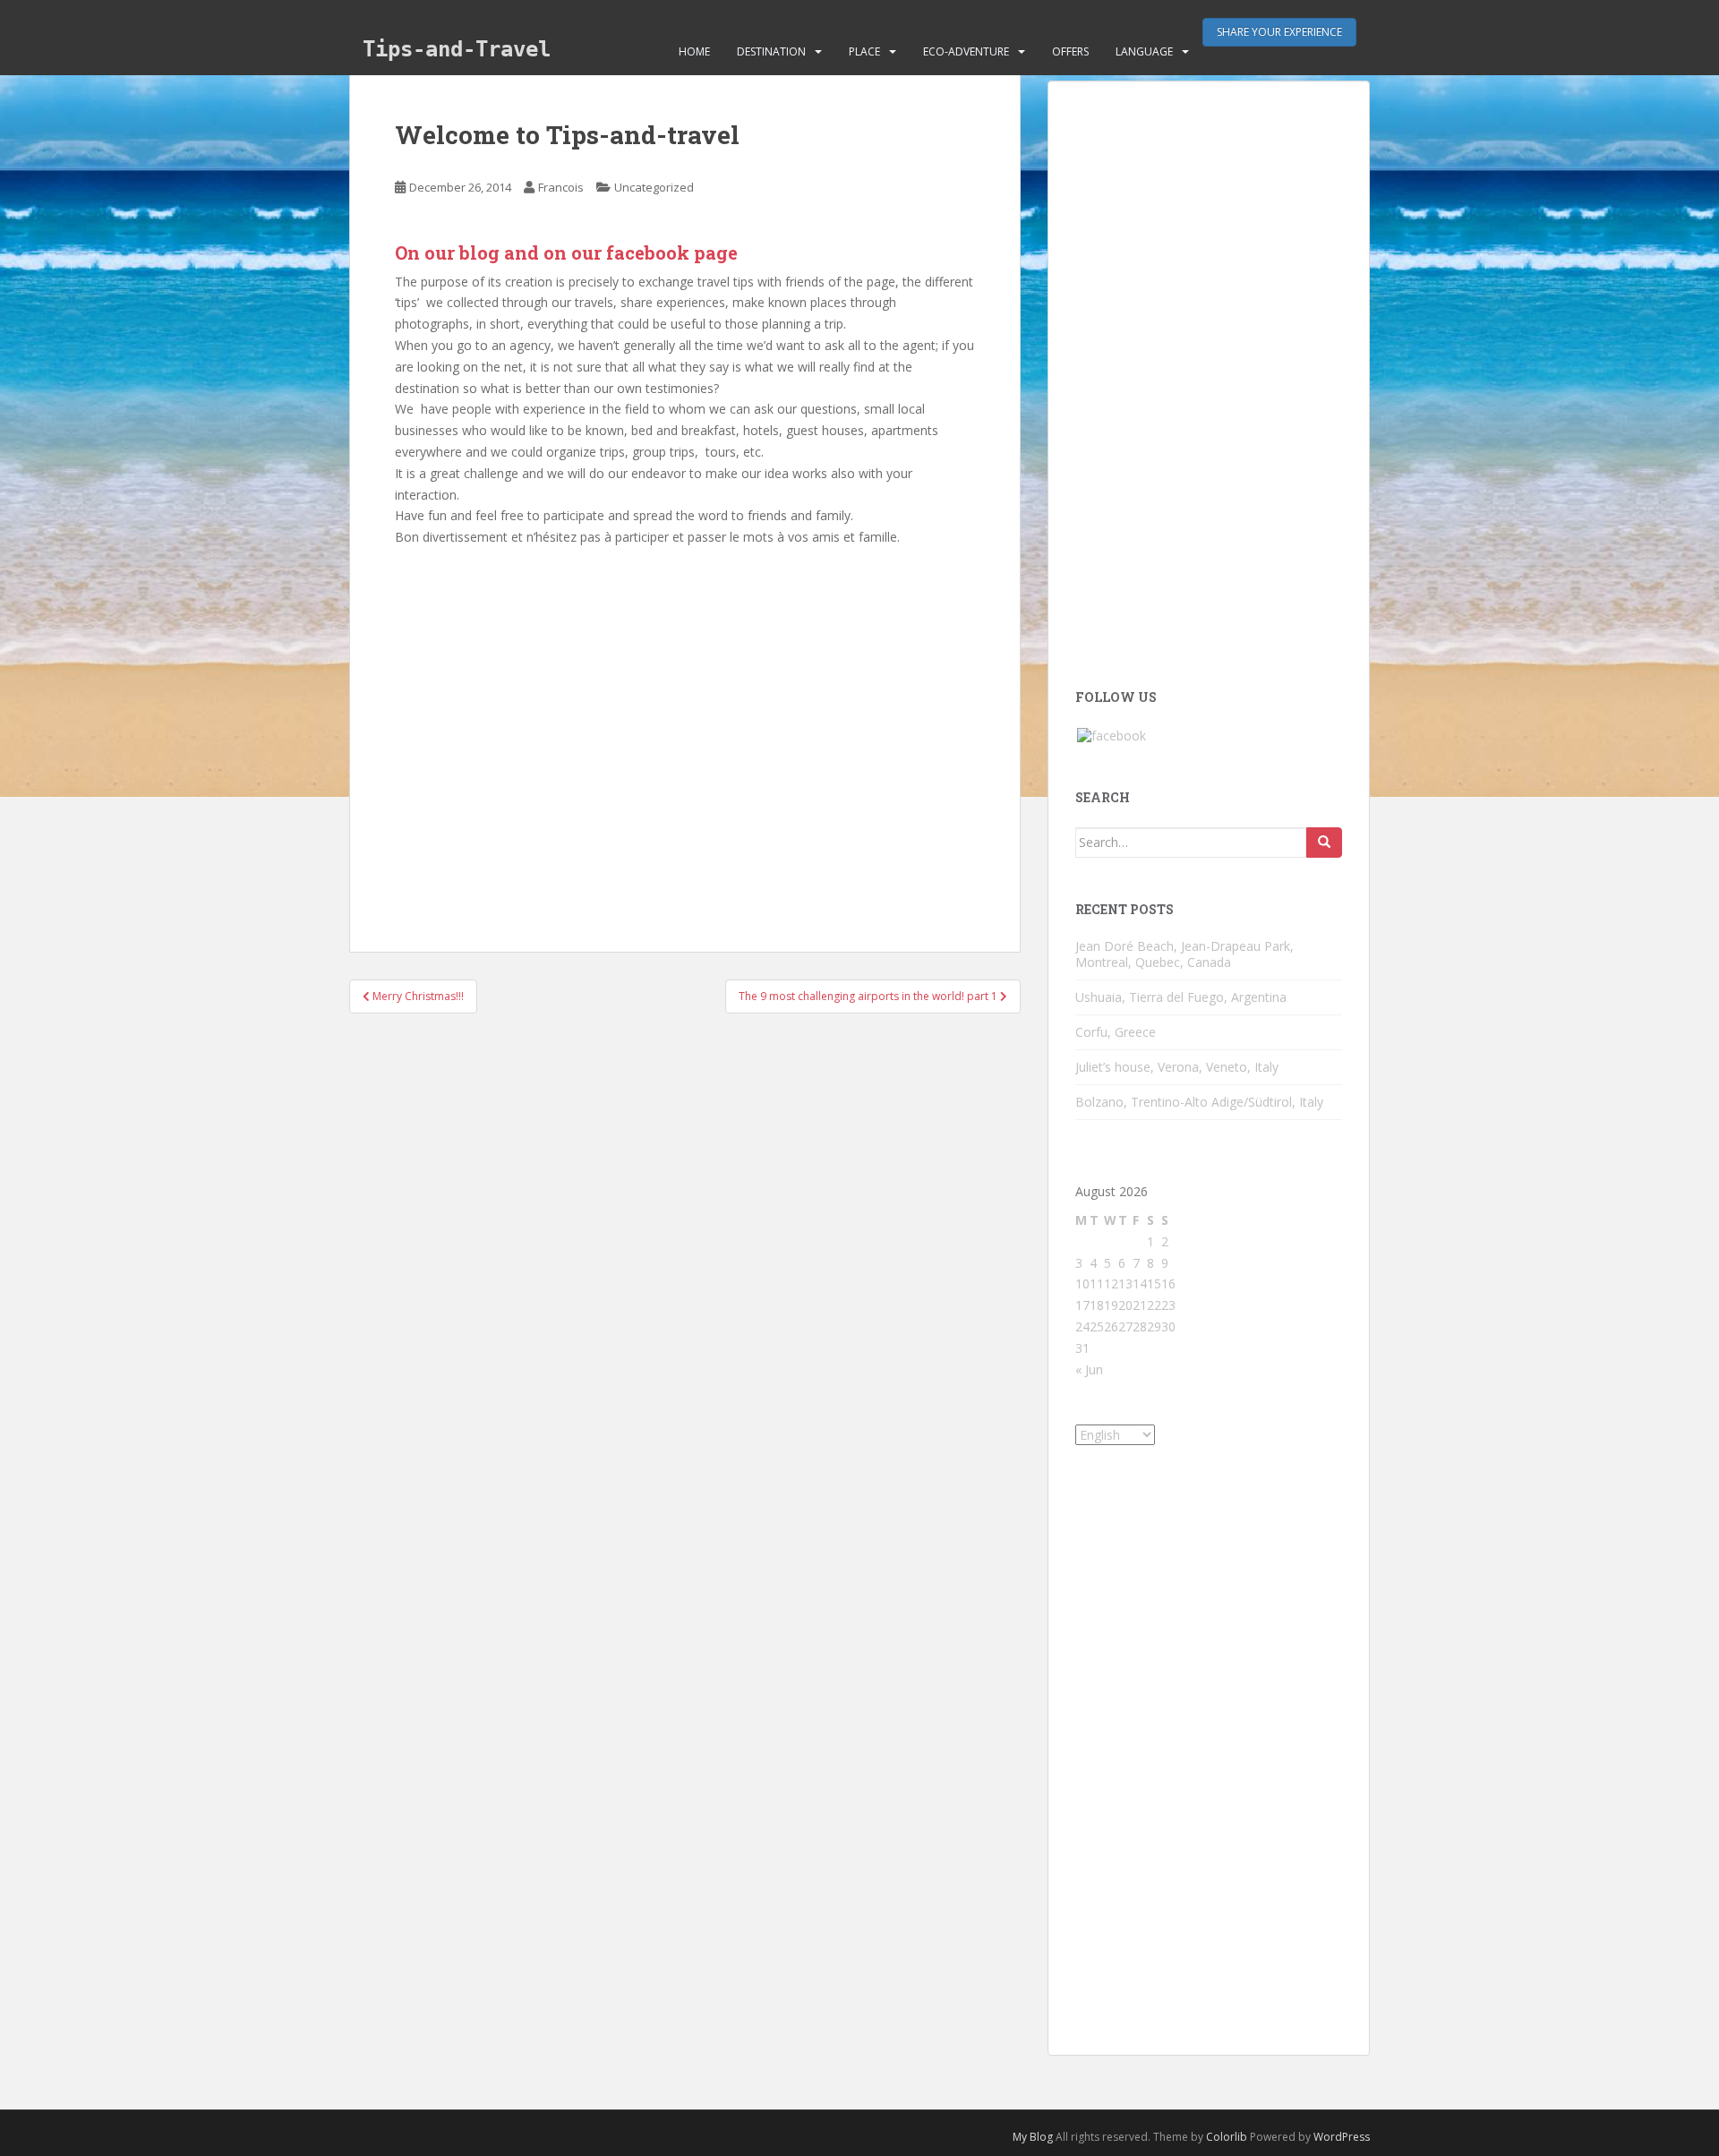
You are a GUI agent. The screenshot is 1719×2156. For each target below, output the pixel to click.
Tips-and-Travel (457, 49)
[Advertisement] (685, 731)
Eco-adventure (966, 51)
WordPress (1342, 2137)
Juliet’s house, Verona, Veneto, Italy (1177, 1067)
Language (1144, 51)
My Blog (1033, 2137)
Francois (561, 187)
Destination (771, 51)
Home (694, 51)
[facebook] (1112, 735)
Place (864, 51)
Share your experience (1279, 32)
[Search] (1324, 843)
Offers (1070, 51)
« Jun (1089, 1369)
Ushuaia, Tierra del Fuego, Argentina (1181, 997)
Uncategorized (654, 187)
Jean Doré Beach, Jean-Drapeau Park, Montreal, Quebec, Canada (1184, 954)
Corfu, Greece (1116, 1032)
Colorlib (1227, 2137)
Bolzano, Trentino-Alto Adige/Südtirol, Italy (1199, 1102)
